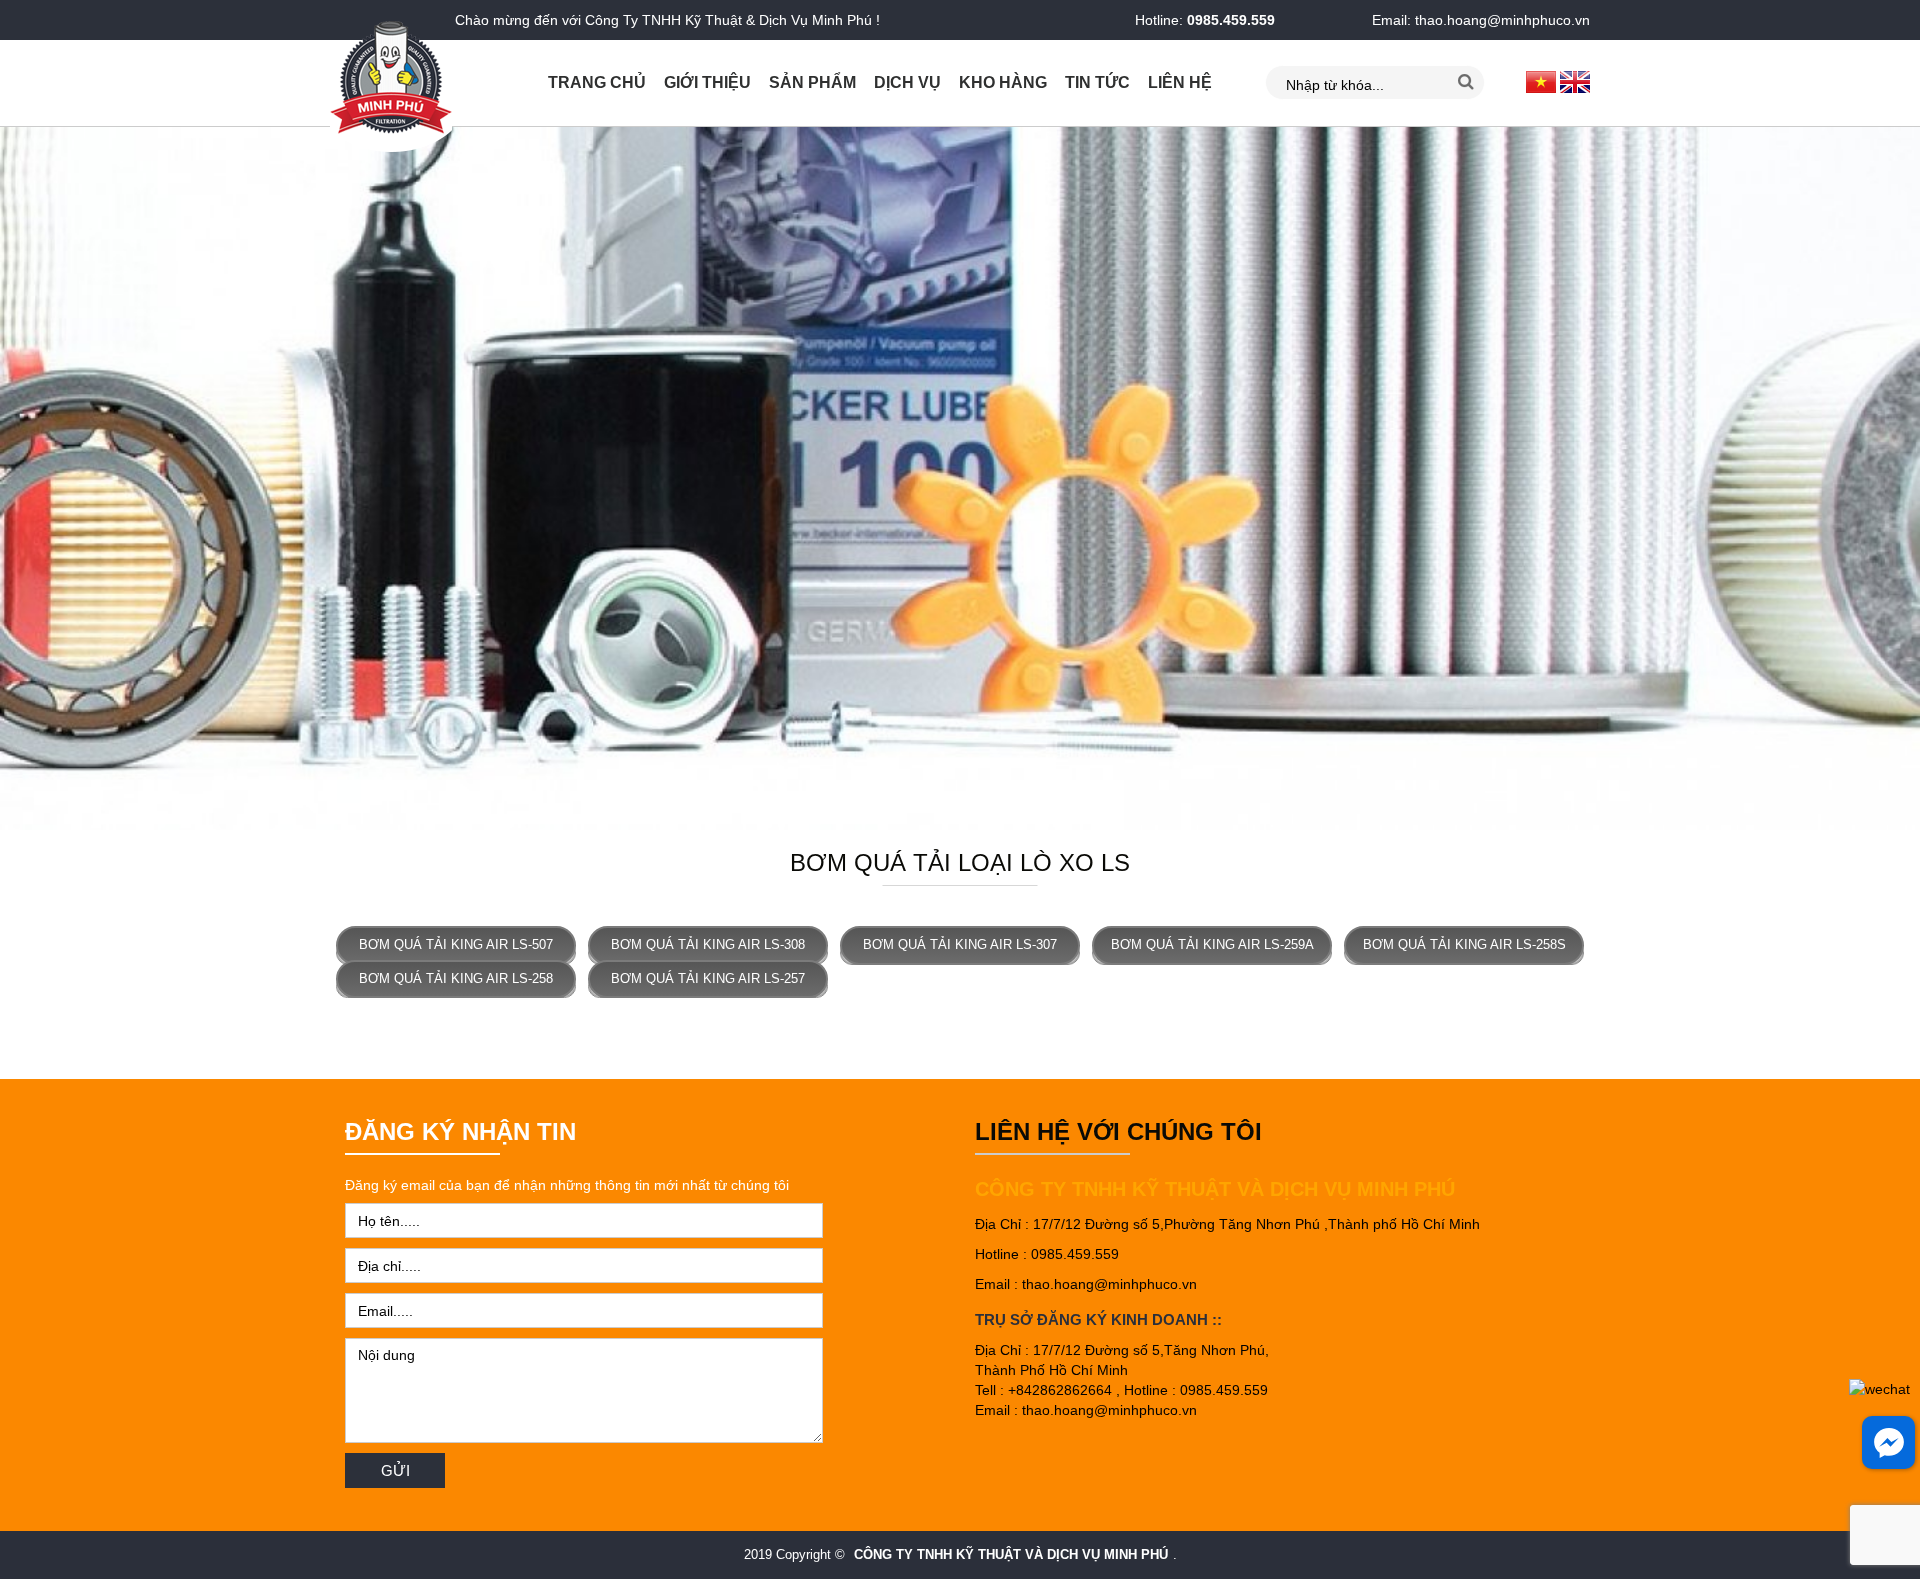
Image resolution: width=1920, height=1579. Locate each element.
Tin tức (1097, 82)
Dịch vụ (907, 82)
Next (1894, 479)
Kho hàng (1003, 82)
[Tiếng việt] (1541, 81)
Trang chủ (597, 82)
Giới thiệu (707, 82)
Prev (26, 479)
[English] (1575, 81)
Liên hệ (1180, 82)
